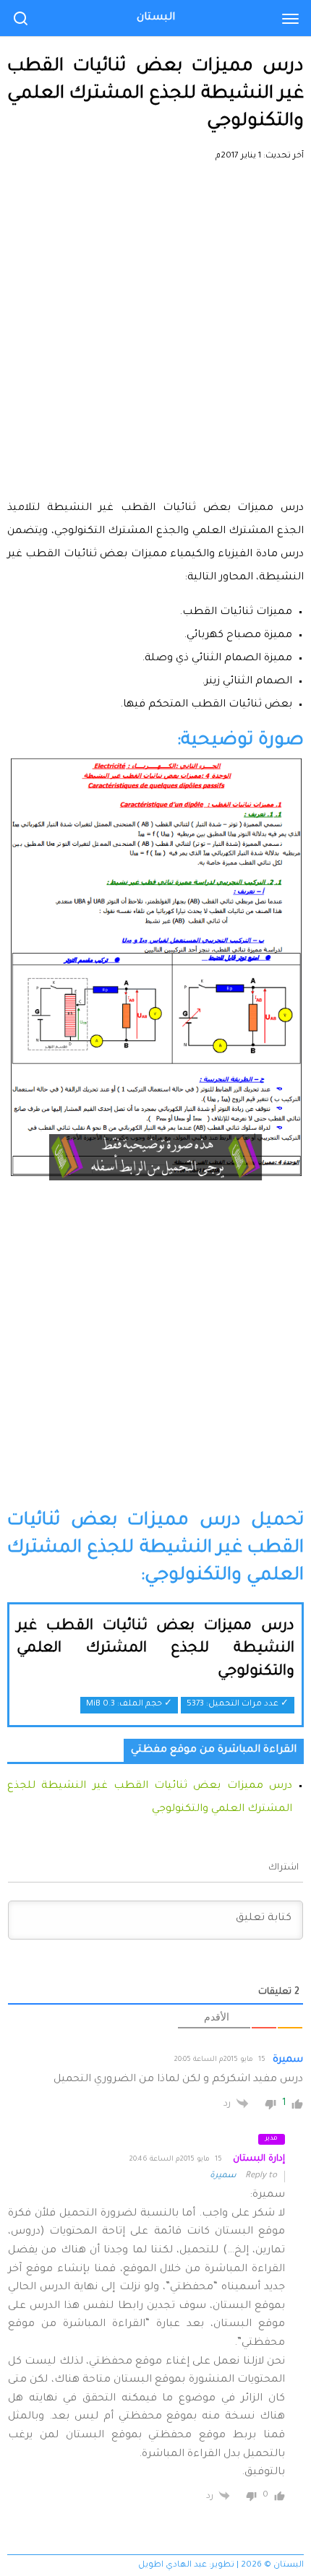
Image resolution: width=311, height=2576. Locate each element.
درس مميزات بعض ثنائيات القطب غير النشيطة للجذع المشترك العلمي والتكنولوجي (155, 1650)
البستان (156, 18)
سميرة (223, 2176)
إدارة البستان (259, 2159)
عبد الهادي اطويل (172, 2566)
